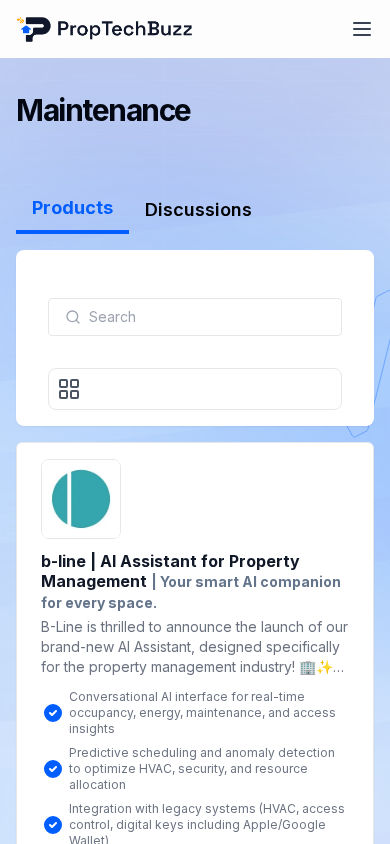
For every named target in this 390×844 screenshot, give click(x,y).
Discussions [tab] (198, 209)
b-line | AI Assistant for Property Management (191, 581)
